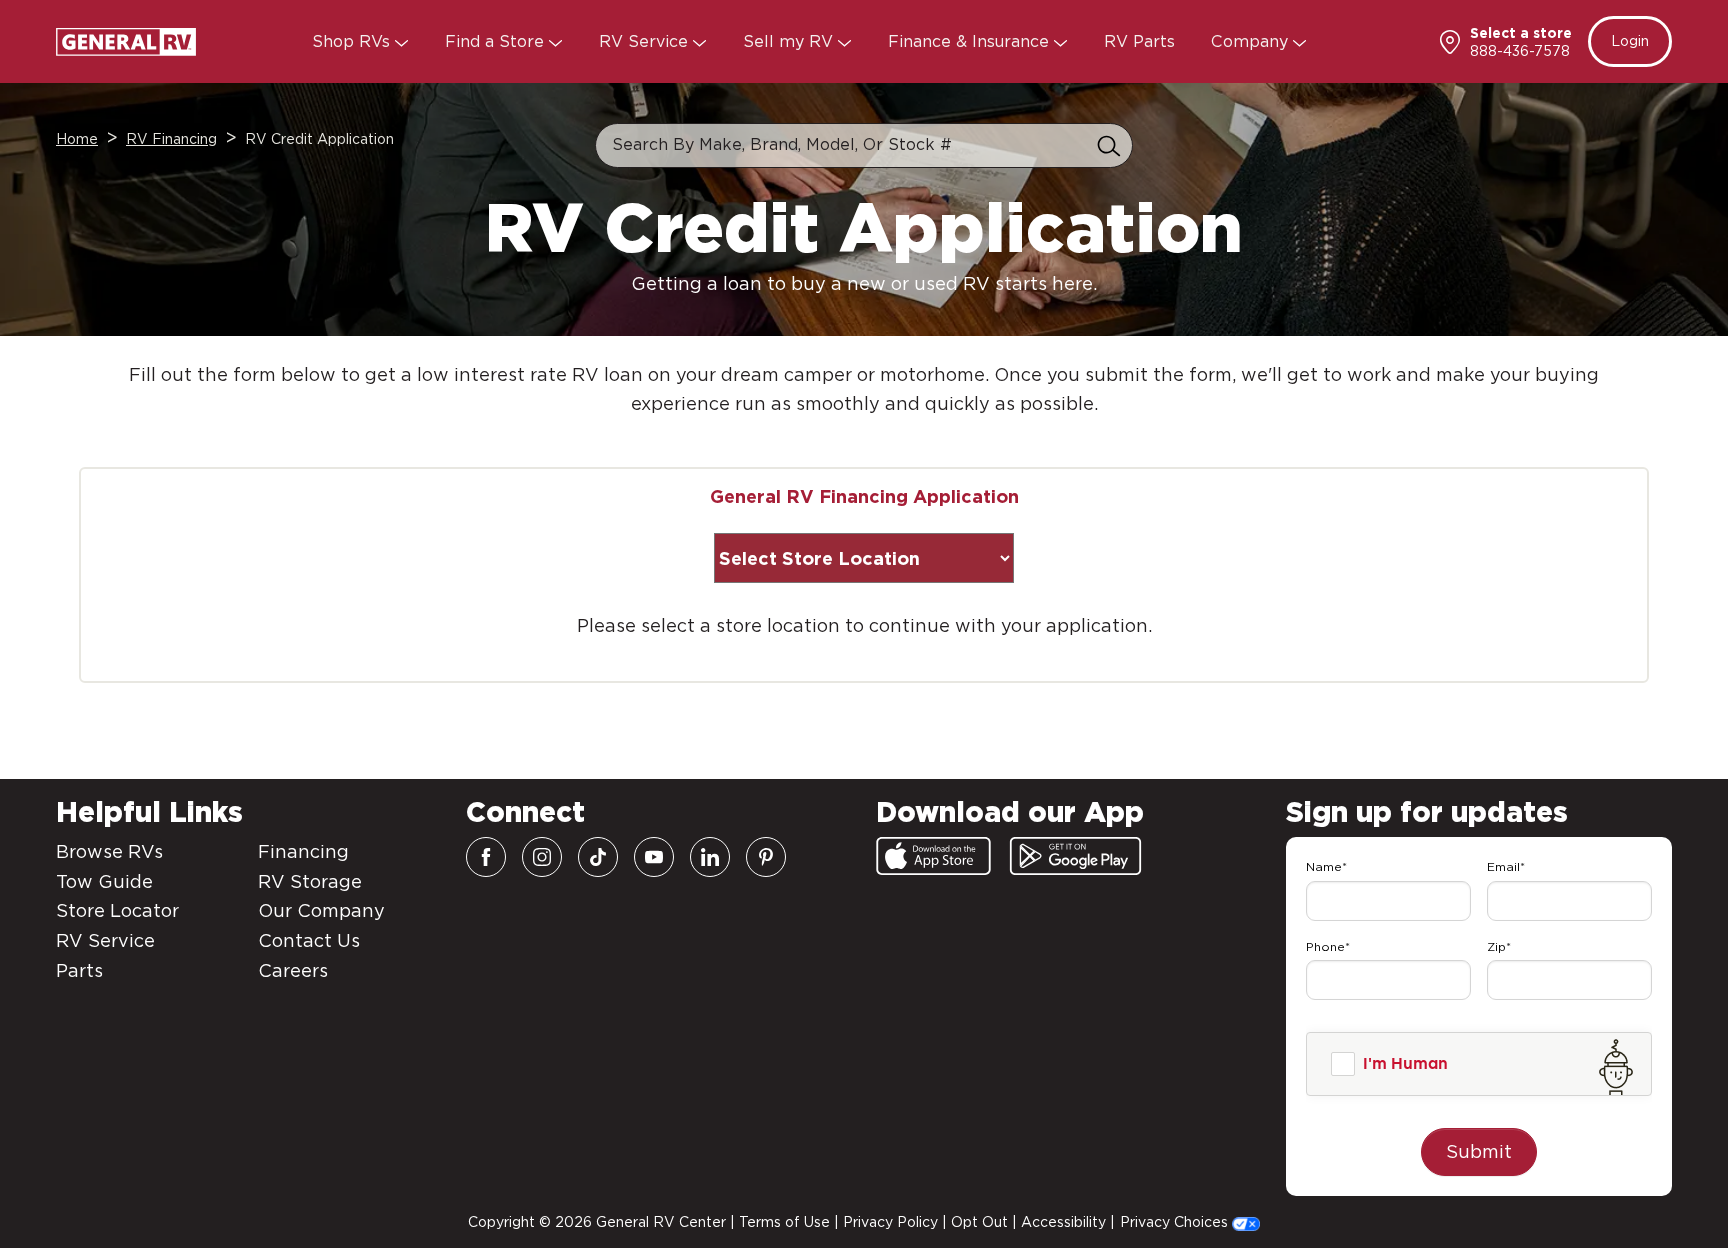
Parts (79, 970)
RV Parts (1139, 41)
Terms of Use (784, 1222)
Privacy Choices (1176, 1222)
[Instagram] (542, 857)
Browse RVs (109, 851)
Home (77, 139)
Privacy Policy (890, 1222)
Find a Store (497, 41)
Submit (1479, 1151)
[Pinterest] (766, 857)
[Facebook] (486, 857)
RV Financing (171, 139)
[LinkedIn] (710, 857)
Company (1252, 41)
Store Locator (117, 910)
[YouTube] (654, 857)
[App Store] (933, 856)
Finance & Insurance (971, 41)
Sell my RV (790, 41)
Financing (303, 851)
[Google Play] (1075, 856)
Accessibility (1063, 1222)
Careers (293, 970)
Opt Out (979, 1222)
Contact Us (309, 940)
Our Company (321, 910)
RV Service (646, 41)
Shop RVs (353, 41)
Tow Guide (104, 881)
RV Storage (310, 881)
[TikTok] (598, 857)
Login (1630, 41)
